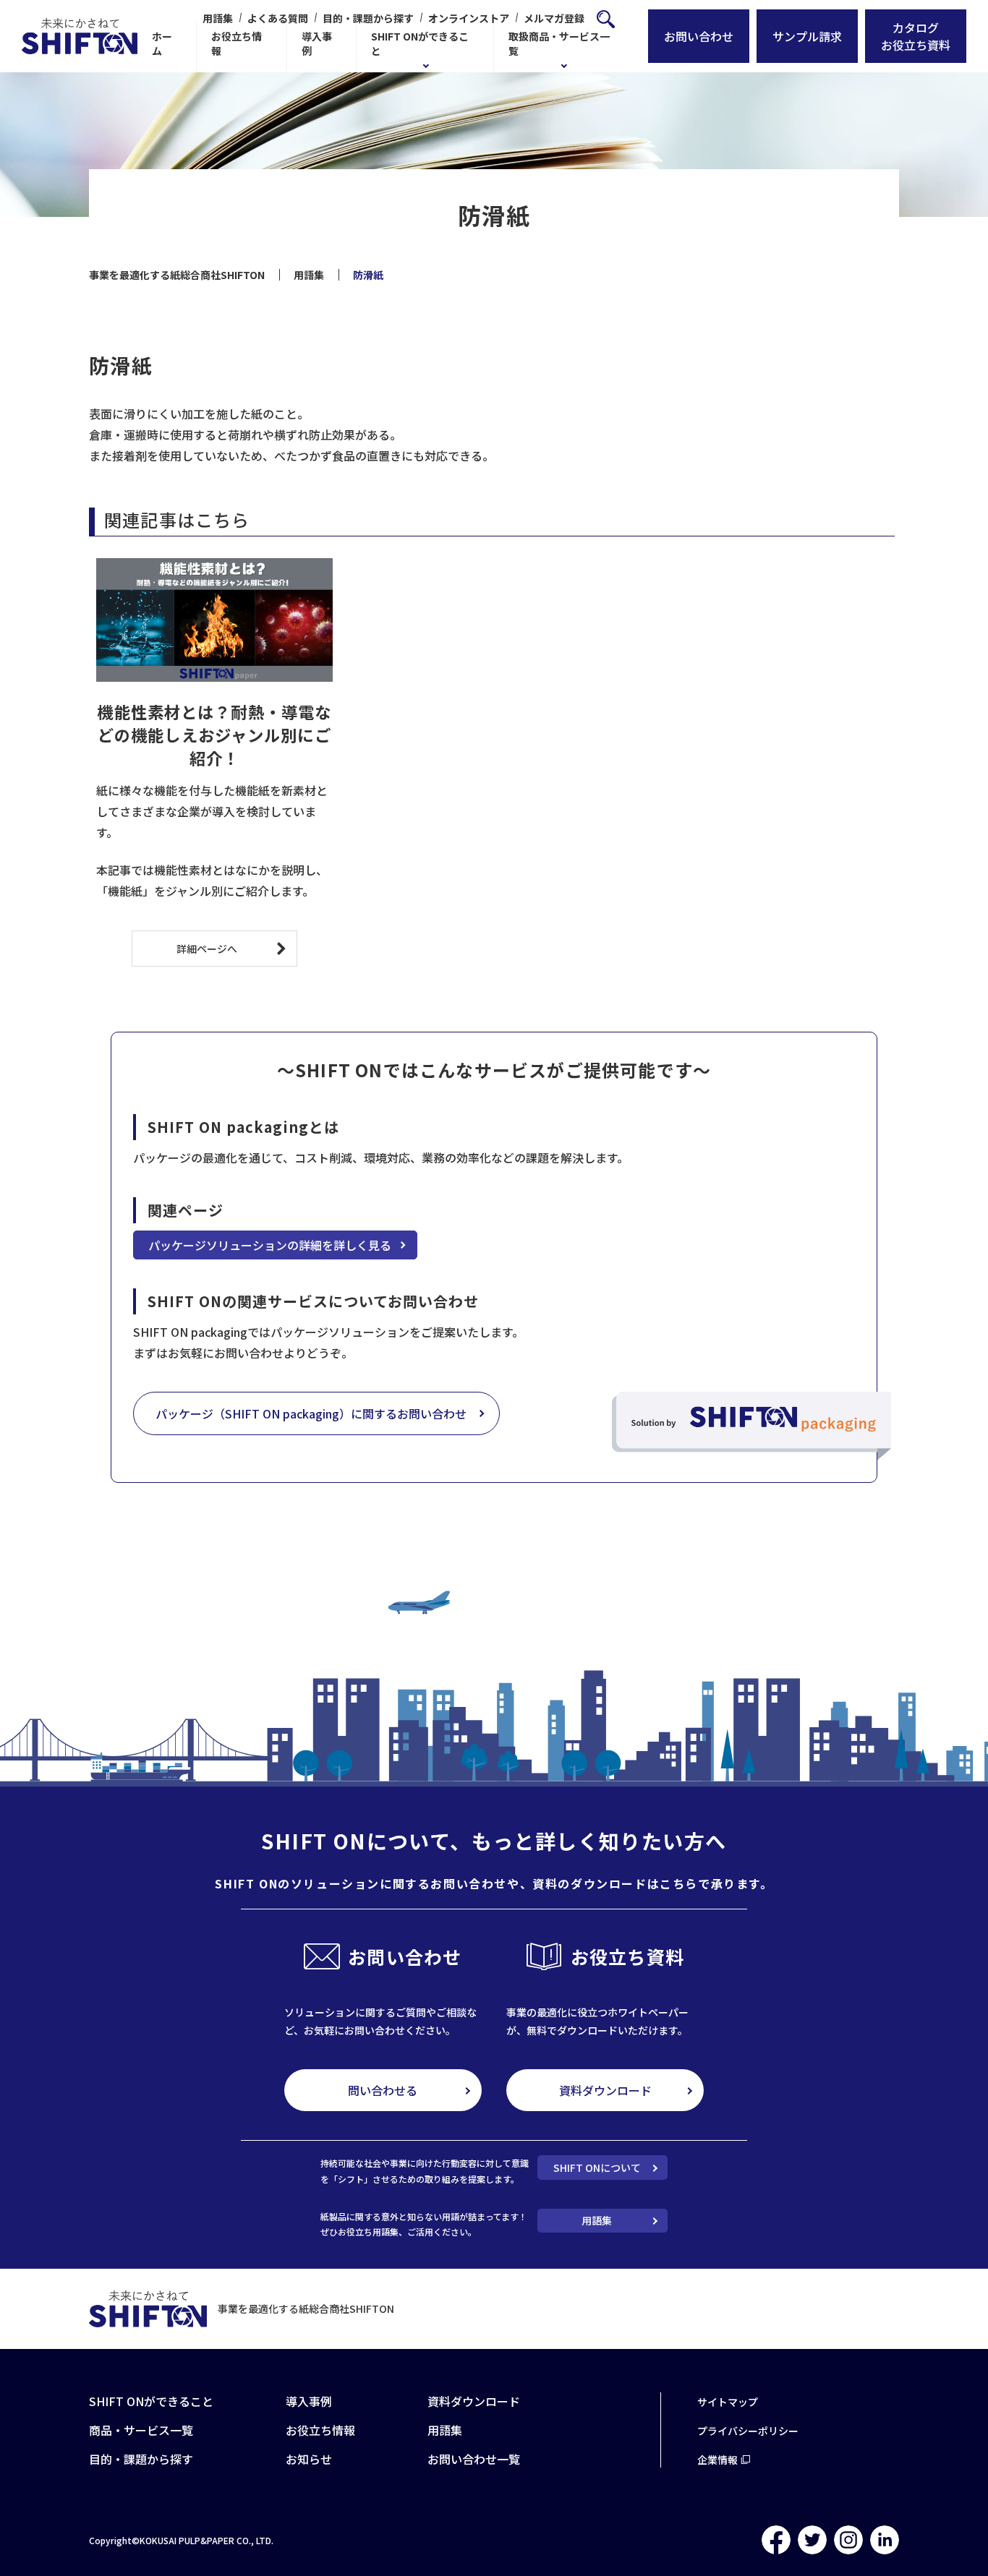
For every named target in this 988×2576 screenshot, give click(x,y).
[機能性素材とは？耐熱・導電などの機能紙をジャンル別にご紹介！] (214, 620)
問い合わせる (383, 2090)
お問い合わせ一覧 (474, 2459)
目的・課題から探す (368, 18)
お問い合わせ (699, 36)
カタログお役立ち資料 (916, 36)
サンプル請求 (807, 36)
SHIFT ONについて (597, 2168)
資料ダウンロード (605, 2090)
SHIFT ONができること (420, 43)
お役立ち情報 (237, 43)
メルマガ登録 (554, 18)
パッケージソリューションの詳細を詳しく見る (270, 1245)
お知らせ (309, 2459)
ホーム (162, 43)
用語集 (218, 18)
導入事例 (317, 43)
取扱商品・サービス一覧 (559, 43)
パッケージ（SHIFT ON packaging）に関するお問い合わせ (311, 1413)
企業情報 (717, 2460)
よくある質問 (278, 18)
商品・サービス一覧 (141, 2430)
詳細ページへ (207, 949)
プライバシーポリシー (748, 2431)
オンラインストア (469, 18)
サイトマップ (728, 2402)
